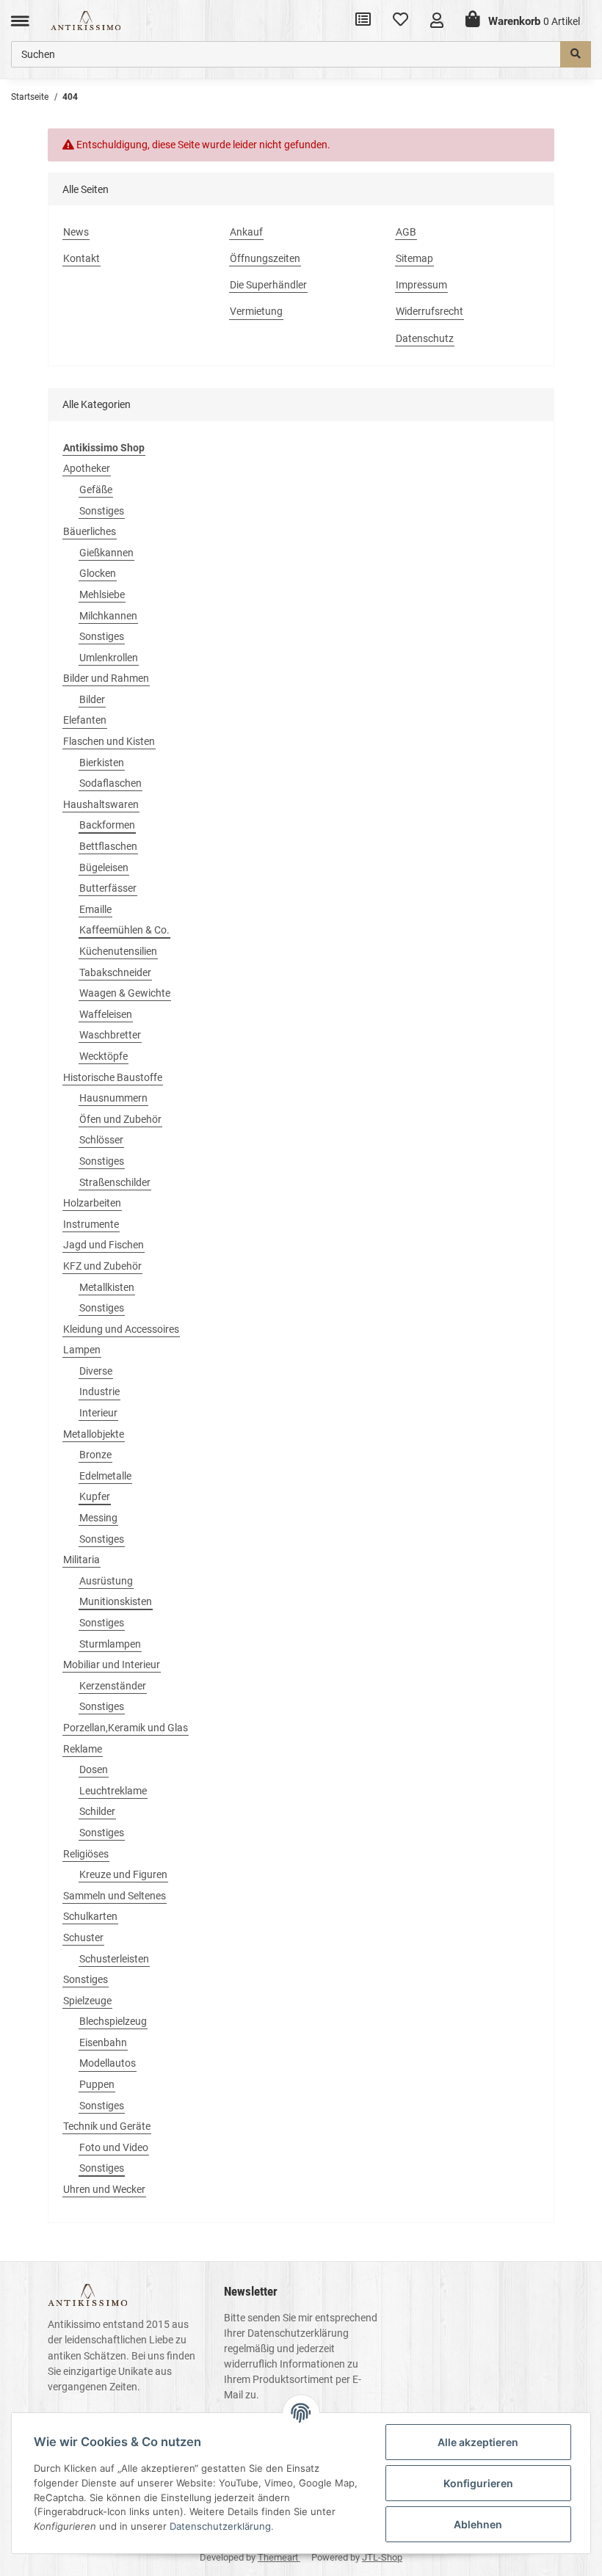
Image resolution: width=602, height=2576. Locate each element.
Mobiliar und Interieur (112, 1664)
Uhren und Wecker (104, 2189)
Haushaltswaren (101, 804)
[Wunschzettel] (400, 21)
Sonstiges (102, 511)
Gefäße (96, 490)
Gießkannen (106, 553)
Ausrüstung (106, 1581)
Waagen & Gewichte (125, 993)
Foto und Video (114, 2147)
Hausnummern (113, 1098)
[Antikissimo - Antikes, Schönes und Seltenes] (86, 20)
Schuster (83, 1938)
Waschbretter (110, 1035)
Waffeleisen (106, 1014)
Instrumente (91, 1224)
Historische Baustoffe (113, 1077)
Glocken (98, 573)
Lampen (82, 1350)
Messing (98, 1518)
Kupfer (95, 1496)
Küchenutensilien (118, 951)
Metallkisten (107, 1287)
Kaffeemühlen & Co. (124, 930)
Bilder (92, 699)
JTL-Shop (382, 2557)
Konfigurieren (478, 2483)
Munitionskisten (116, 1601)
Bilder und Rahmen (106, 678)
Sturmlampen (110, 1644)
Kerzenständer (113, 1686)
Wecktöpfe (104, 1056)
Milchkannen (108, 616)
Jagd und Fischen (104, 1245)
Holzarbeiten (92, 1203)
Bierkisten (102, 763)
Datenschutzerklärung (298, 2333)
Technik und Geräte (107, 2126)
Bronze (95, 1455)
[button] (437, 20)
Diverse (96, 1371)
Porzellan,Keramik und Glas (126, 1728)
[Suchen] (576, 54)
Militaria (81, 1560)
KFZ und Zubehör (102, 1266)
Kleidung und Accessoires (121, 1329)
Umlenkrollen (109, 658)
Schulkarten (90, 1916)
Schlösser (101, 1140)
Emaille (95, 909)
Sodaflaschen (110, 783)
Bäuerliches (90, 531)
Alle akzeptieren (478, 2442)
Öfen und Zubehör (120, 1119)
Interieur (98, 1413)
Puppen (97, 2084)
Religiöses (86, 1854)
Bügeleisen (104, 867)
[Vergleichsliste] (363, 21)
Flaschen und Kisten (109, 741)
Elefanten (85, 720)
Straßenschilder (115, 1182)
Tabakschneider (115, 972)
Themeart (279, 2557)
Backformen (107, 825)
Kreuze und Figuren (123, 1874)
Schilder (97, 1811)
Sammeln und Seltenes (115, 1896)
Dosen (94, 1769)
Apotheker (87, 468)
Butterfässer (108, 888)
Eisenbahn (103, 2042)
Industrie (99, 1391)
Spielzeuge (87, 2001)
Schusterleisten (114, 1959)
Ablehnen (478, 2524)
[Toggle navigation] (20, 20)
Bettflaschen (108, 846)
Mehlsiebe (102, 594)
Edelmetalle (105, 1476)
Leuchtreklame (113, 1791)
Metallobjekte (94, 1434)
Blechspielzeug (113, 2021)
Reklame (83, 1749)
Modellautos (108, 2063)
